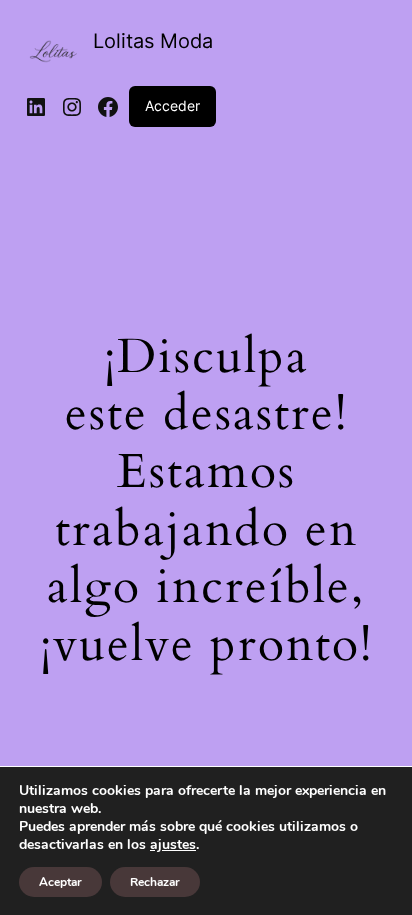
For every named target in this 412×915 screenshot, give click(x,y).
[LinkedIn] (36, 107)
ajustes (173, 845)
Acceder (172, 105)
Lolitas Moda (153, 41)
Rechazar (155, 882)
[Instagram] (72, 107)
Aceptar (60, 882)
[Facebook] (108, 107)
